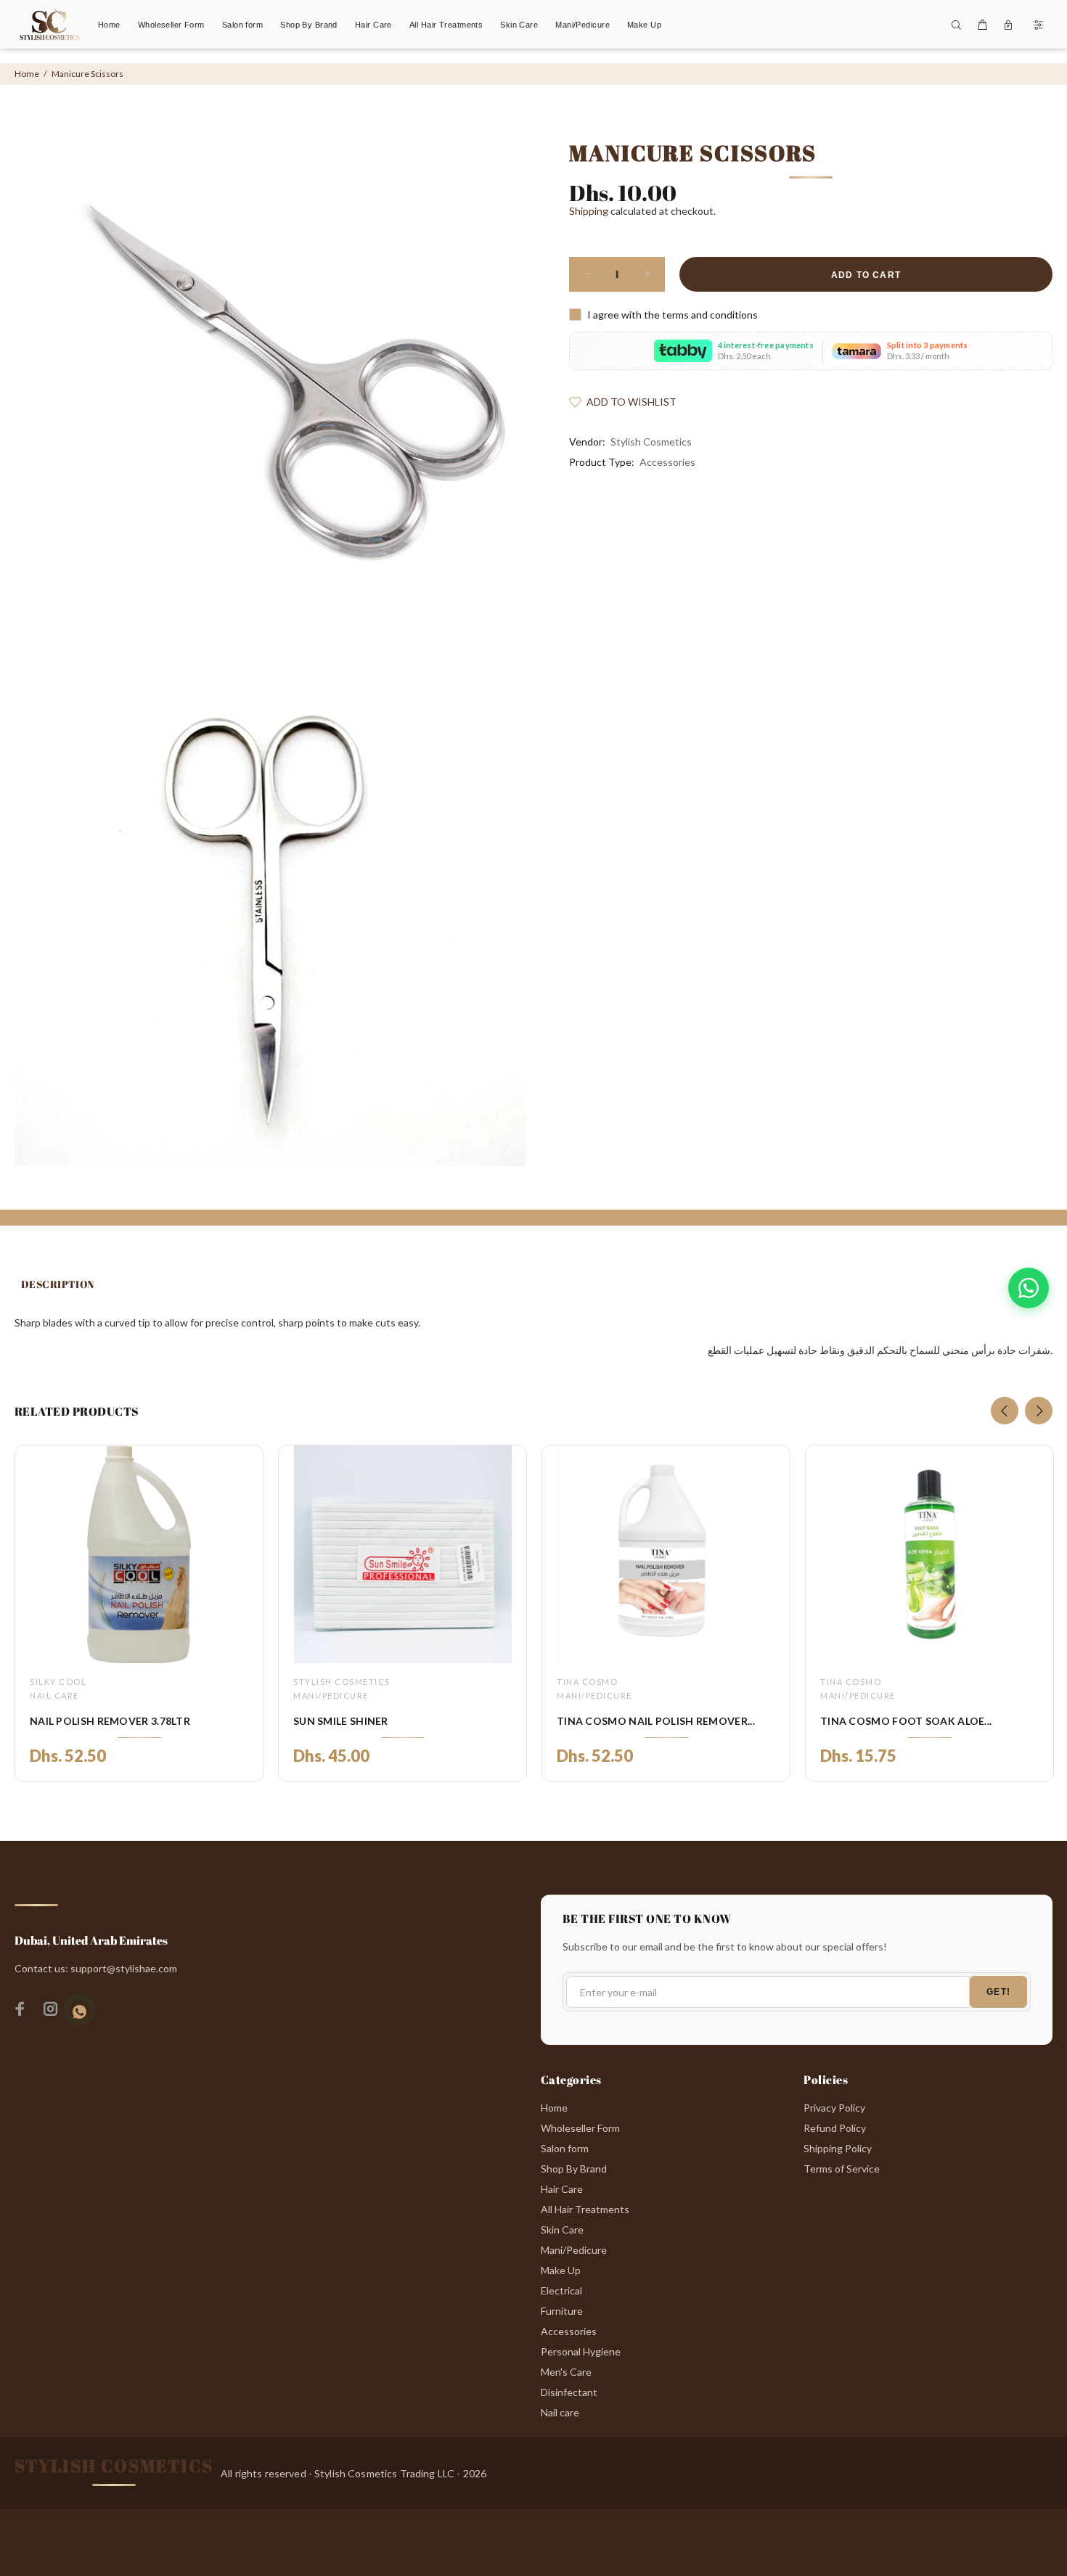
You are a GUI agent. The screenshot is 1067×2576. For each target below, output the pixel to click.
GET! (998, 1992)
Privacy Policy (834, 2108)
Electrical (561, 2290)
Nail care (560, 2412)
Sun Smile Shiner (341, 1721)
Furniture (562, 2311)
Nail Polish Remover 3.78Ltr (110, 1721)
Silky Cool (58, 1682)
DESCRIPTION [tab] (58, 1284)
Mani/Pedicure (331, 1695)
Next (1039, 1411)
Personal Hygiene (581, 2351)
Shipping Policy (838, 2148)
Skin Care (562, 2230)
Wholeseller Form (580, 2128)
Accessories (667, 462)
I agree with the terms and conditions (673, 315)
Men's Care (566, 2372)
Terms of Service (842, 2169)
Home (27, 74)
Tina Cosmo (587, 1682)
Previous (1005, 1411)
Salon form (565, 2148)
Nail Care (54, 1695)
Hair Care (562, 2189)
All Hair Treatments (585, 2209)
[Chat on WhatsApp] (1029, 1288)
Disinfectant (569, 2392)
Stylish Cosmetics (651, 442)
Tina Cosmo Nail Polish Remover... (656, 1721)
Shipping (589, 211)
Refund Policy (835, 2128)
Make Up (561, 2270)
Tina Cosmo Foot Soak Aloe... (906, 1721)
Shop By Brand (574, 2169)
